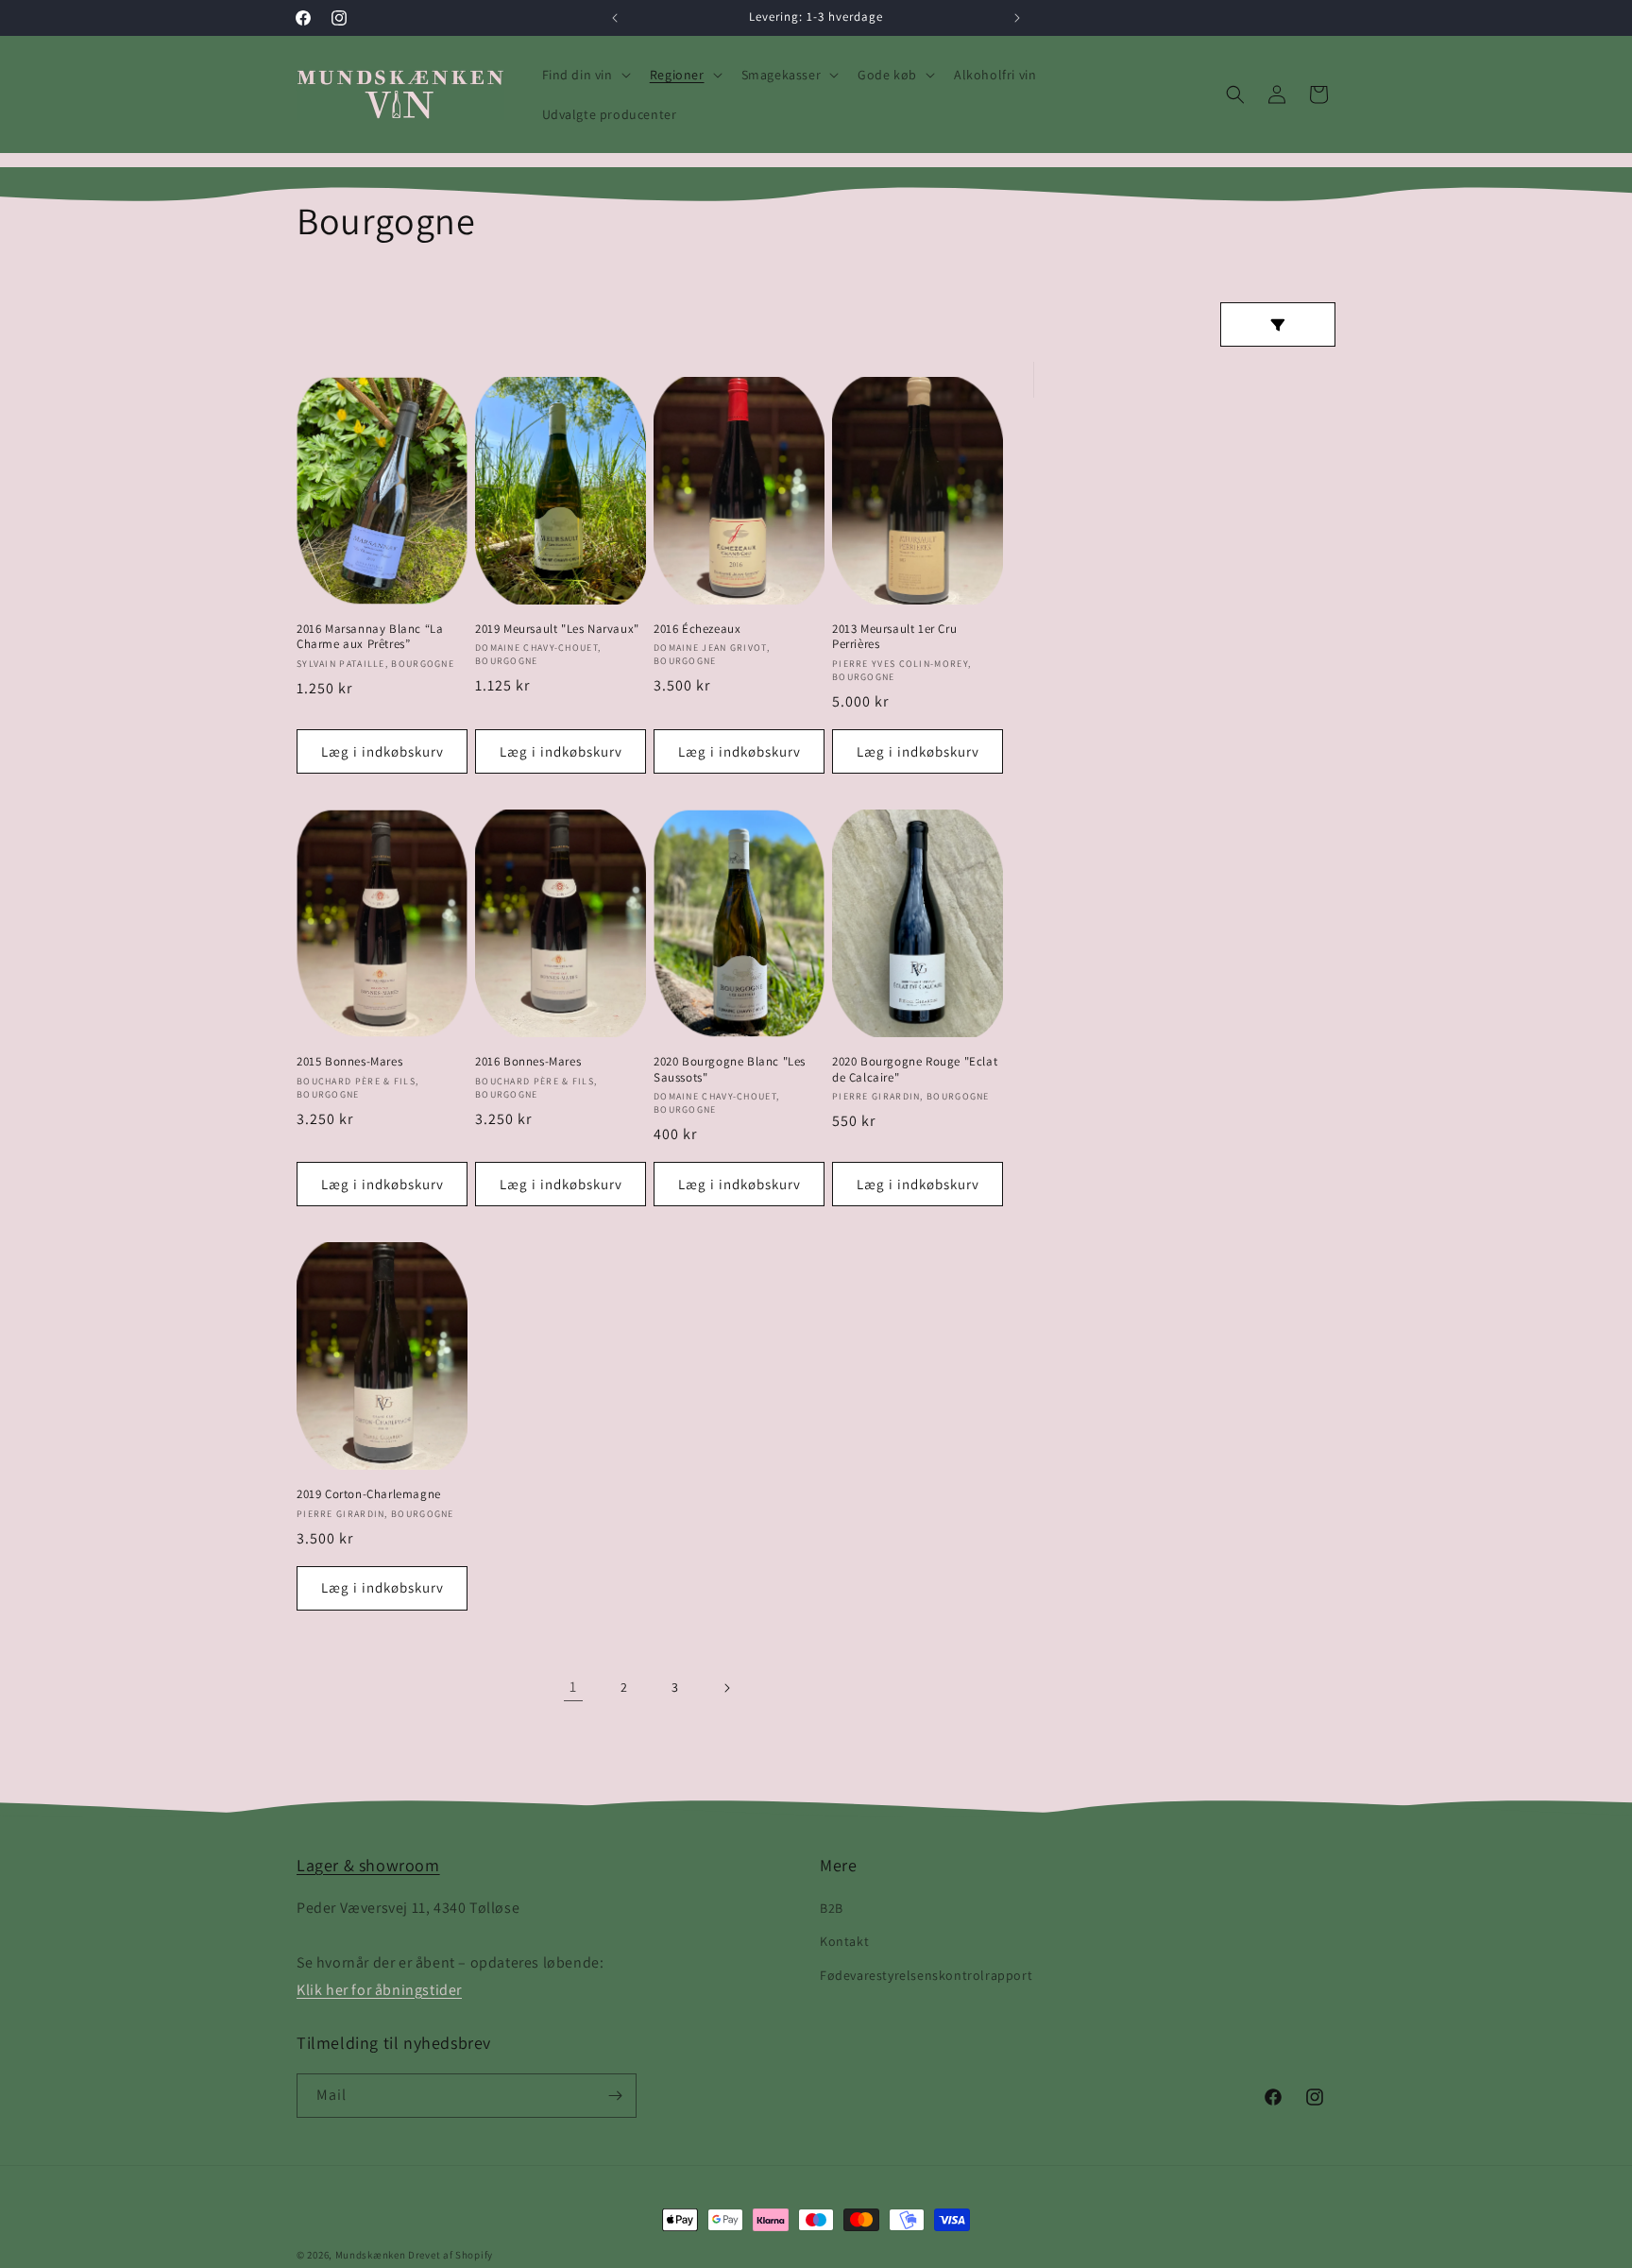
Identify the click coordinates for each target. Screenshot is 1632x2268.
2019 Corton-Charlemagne (369, 1494)
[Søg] (1235, 94)
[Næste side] (726, 1688)
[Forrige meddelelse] (615, 18)
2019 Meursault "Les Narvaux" (557, 629)
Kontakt (844, 1941)
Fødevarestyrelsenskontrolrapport (926, 1974)
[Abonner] (615, 2096)
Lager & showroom (368, 1865)
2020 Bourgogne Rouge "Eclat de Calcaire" (915, 1070)
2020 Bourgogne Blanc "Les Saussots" (730, 1070)
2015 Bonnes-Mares (349, 1062)
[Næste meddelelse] (1017, 18)
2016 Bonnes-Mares (528, 1062)
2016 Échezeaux (697, 629)
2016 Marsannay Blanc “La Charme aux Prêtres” (370, 637)
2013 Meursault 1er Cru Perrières (894, 637)
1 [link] (573, 1687)
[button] (585, 75)
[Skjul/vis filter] (1278, 324)
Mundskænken (371, 2255)
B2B (832, 1908)
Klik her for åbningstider (379, 1989)
